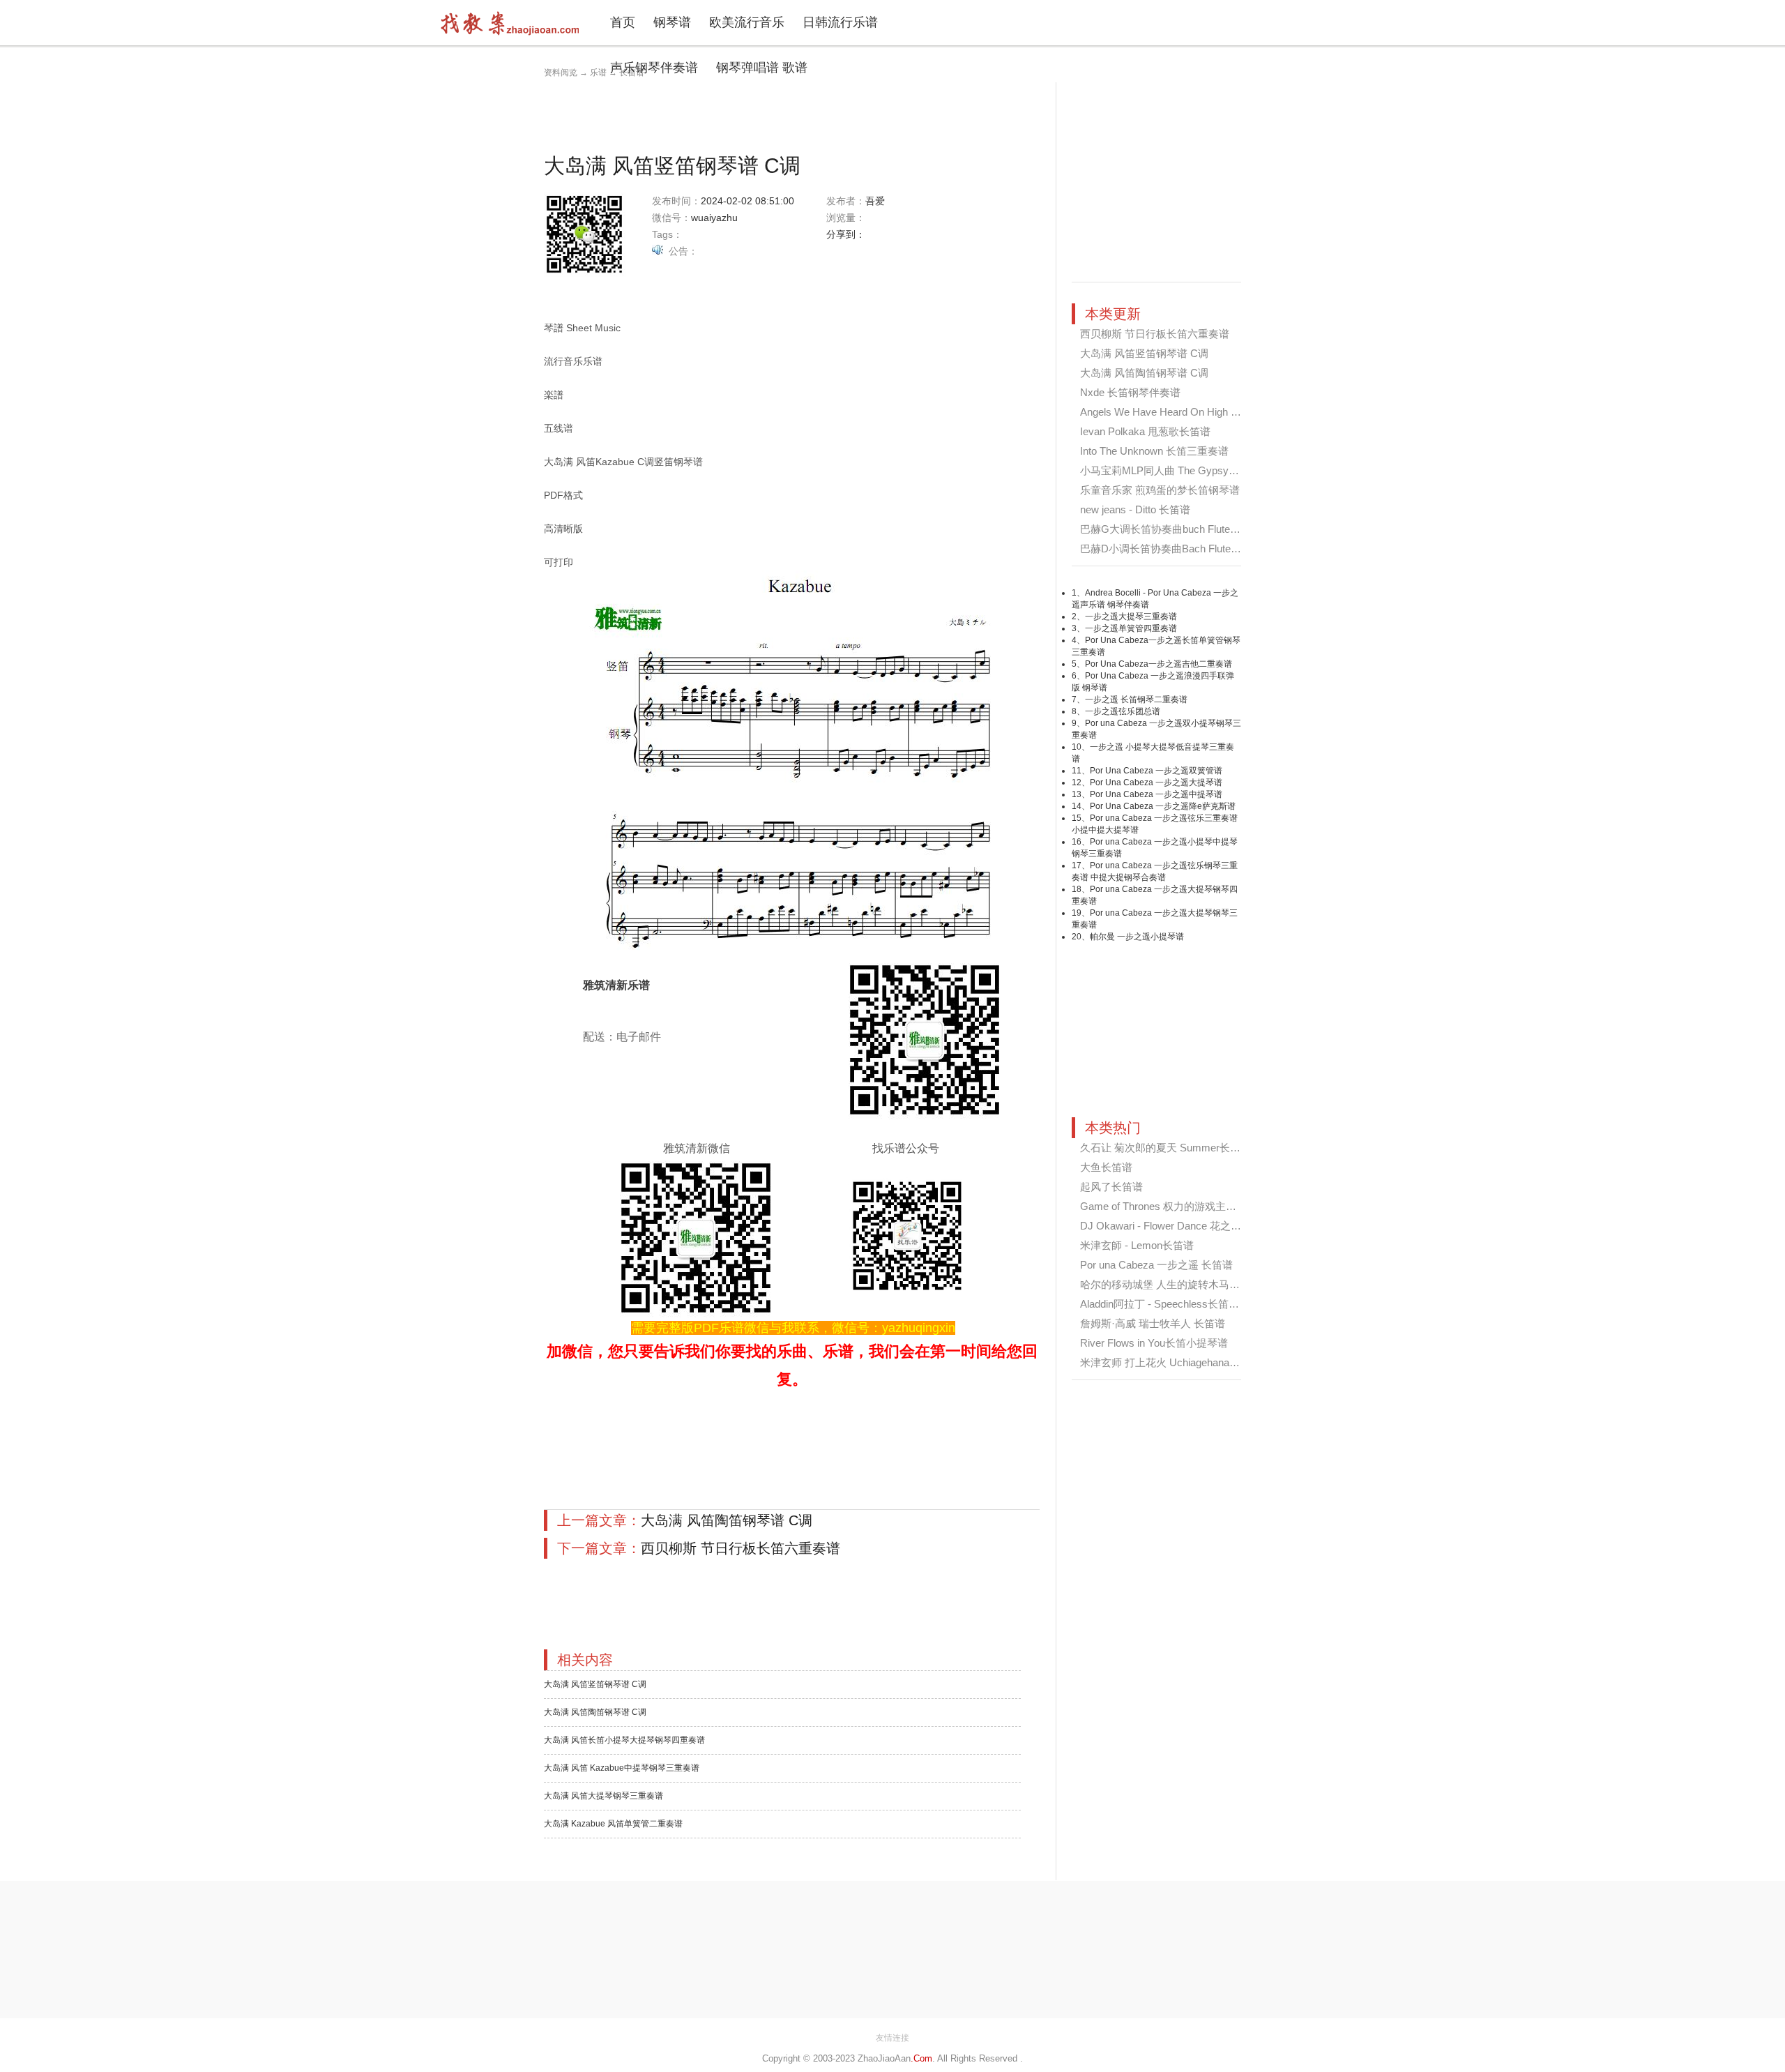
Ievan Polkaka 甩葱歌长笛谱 (1145, 431)
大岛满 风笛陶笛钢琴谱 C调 (727, 1520)
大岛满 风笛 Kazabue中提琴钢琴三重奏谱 (622, 1768)
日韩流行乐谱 (840, 22)
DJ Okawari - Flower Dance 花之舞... (1165, 1226)
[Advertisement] (798, 114)
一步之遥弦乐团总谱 (1123, 711)
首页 (623, 22)
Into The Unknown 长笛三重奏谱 (1154, 451)
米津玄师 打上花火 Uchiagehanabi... (1163, 1362)
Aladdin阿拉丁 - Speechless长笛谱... (1164, 1304)
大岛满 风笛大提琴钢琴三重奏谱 (603, 1796)
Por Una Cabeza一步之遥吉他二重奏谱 (1159, 664)
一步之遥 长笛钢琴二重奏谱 (1136, 700)
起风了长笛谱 (1111, 1187)
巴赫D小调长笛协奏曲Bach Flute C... (1165, 549)
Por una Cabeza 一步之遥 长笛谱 (1156, 1265)
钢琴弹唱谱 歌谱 (762, 68)
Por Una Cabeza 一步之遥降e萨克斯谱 (1163, 806)
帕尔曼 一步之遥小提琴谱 (1137, 937)
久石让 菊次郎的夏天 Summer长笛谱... (1170, 1148)
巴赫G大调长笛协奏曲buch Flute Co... (1167, 529)
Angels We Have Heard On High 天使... (1170, 412)
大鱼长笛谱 (1106, 1167)
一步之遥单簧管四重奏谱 (1131, 628)
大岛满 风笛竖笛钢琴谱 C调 (595, 1684)
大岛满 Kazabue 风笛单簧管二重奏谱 (613, 1824)
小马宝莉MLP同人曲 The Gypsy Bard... (1171, 470)
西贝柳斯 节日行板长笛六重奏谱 (740, 1548)
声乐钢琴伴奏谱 (654, 68)
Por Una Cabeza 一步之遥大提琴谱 (1156, 782)
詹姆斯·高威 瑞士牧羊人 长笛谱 (1153, 1323)
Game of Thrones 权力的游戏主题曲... (1168, 1206)
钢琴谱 (672, 22)
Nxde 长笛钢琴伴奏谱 (1130, 392)
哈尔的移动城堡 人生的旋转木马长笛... (1169, 1284)
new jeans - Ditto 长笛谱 (1135, 509)
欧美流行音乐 (747, 22)
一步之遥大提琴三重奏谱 (1131, 617)
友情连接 (892, 2038)
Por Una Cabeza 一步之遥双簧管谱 (1156, 771)
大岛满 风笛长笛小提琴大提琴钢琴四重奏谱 (624, 1740)
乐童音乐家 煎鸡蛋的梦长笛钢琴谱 (1160, 490)
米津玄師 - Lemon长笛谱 (1137, 1245)
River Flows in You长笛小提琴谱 (1154, 1343)
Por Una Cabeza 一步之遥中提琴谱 (1156, 794)
